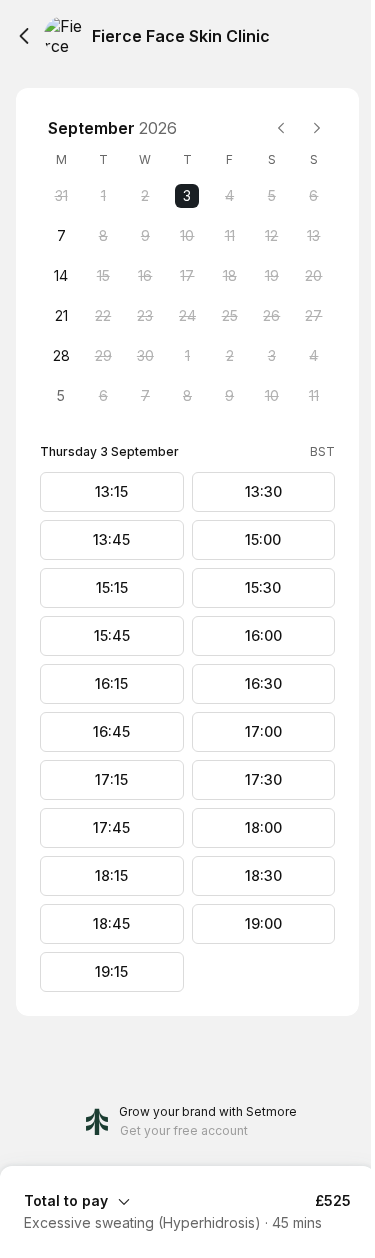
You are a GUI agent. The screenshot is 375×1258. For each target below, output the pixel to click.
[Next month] (317, 128)
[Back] (24, 36)
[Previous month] (281, 128)
